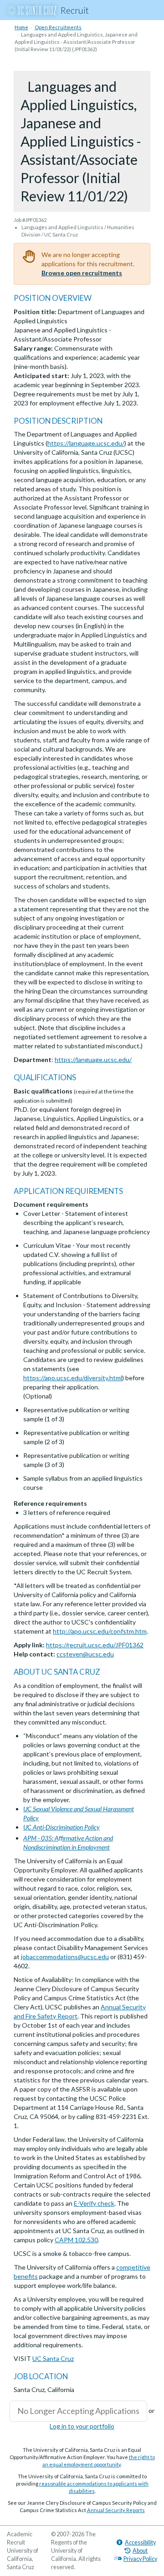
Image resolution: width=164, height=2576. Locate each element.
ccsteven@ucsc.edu (85, 1654)
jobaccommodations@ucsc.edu (65, 1957)
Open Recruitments (58, 27)
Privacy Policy (140, 2559)
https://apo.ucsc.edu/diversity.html (73, 1378)
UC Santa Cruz (53, 2358)
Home (21, 27)
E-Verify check (94, 2203)
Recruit (75, 10)
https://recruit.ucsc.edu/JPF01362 (95, 1645)
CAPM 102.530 (76, 2240)
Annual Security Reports (116, 2510)
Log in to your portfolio (82, 2426)
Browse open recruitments (82, 273)
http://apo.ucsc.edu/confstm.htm (100, 1631)
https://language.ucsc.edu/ (86, 443)
